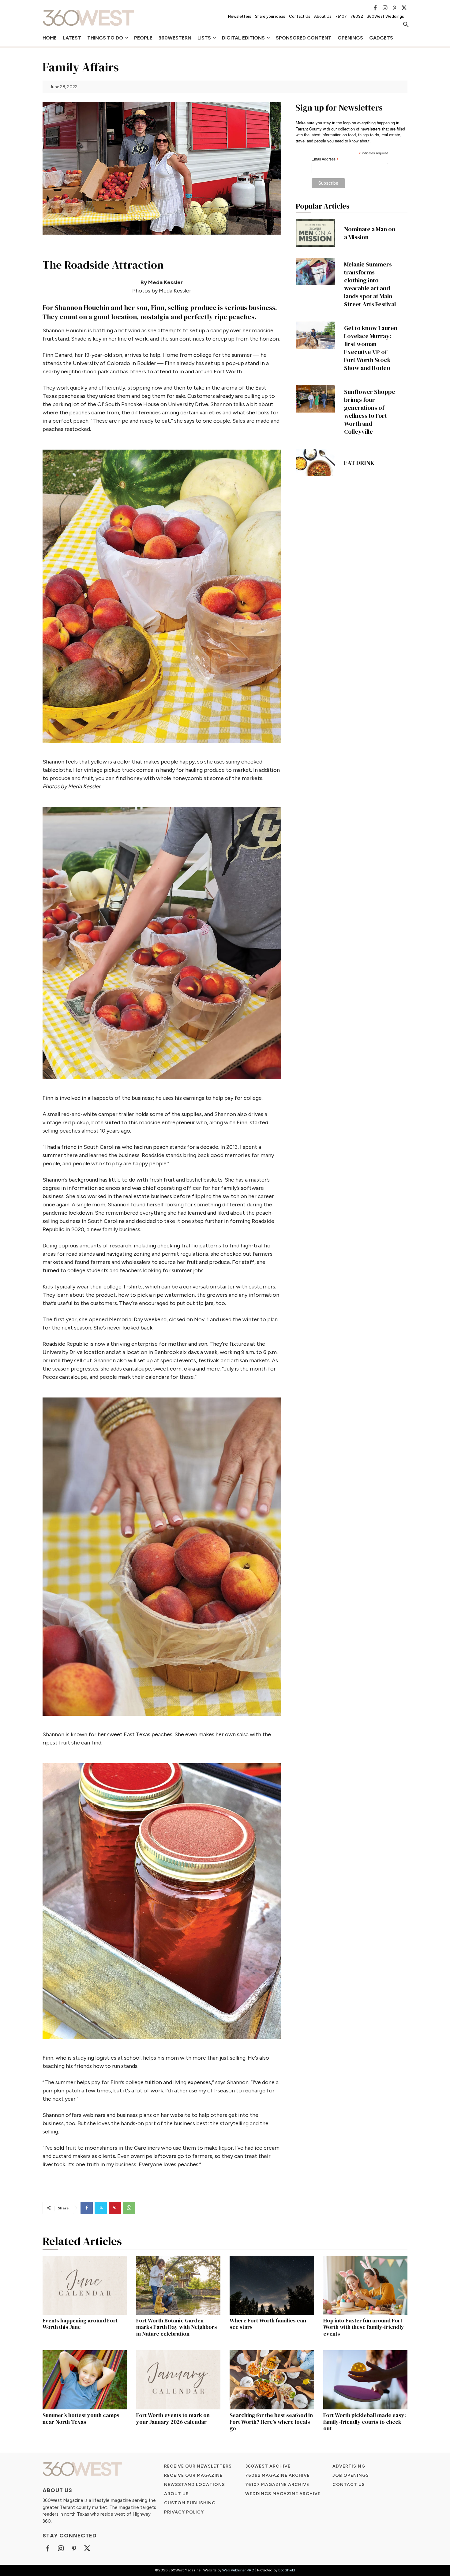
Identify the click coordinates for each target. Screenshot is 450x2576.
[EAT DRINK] (315, 463)
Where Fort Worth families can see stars (268, 2324)
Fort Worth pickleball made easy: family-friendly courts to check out (365, 2422)
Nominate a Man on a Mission (370, 233)
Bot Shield (287, 2570)
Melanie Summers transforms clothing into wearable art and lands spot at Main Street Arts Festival (370, 284)
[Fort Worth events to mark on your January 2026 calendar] (178, 2380)
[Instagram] (385, 8)
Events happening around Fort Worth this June (80, 2324)
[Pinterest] (395, 8)
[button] (406, 25)
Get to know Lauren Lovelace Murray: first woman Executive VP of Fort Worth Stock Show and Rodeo (371, 348)
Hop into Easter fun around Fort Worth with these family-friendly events (364, 2327)
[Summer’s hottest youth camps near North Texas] (85, 2380)
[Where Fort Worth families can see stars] (272, 2285)
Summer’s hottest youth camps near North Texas (81, 2418)
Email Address (325, 160)
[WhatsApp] (129, 2208)
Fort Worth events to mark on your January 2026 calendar (173, 2418)
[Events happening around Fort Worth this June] (85, 2285)
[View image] (162, 596)
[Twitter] (404, 8)
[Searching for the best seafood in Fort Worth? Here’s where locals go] (272, 2380)
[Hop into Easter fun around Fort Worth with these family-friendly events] (366, 2285)
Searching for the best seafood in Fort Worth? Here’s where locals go (271, 2422)
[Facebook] (375, 8)
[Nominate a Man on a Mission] (315, 233)
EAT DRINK (359, 463)
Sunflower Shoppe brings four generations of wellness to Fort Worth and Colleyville (370, 412)
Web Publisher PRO (238, 2570)
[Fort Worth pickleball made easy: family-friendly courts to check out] (366, 2380)
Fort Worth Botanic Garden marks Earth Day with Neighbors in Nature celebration (177, 2327)
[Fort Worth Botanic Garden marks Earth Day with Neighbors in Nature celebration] (178, 2285)
